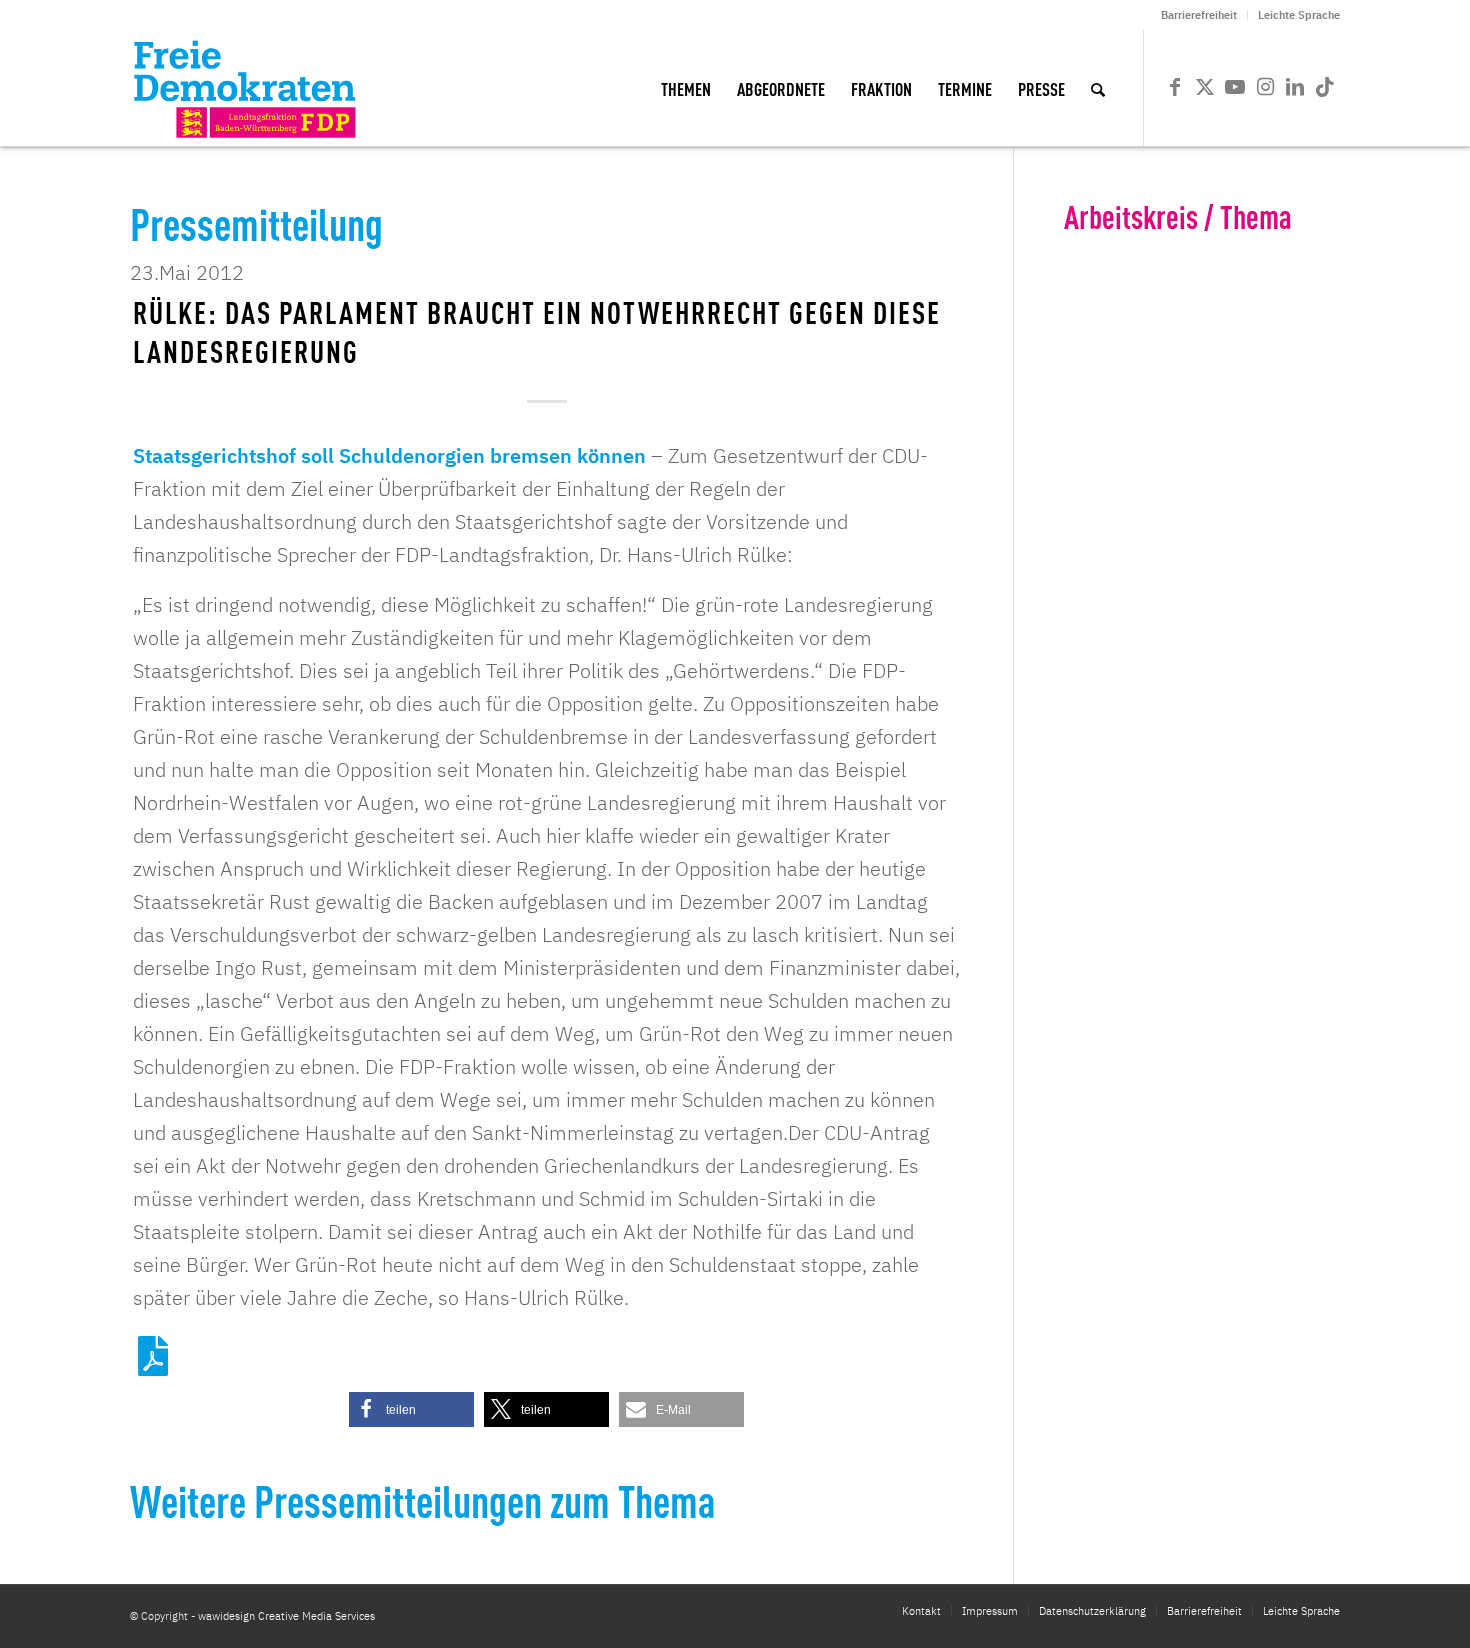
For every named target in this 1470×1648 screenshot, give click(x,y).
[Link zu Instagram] (1265, 87)
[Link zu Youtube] (1235, 87)
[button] (411, 1409)
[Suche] (1098, 88)
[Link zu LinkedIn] (1295, 87)
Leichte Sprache (1299, 15)
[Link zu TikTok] (1325, 87)
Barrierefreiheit (1199, 15)
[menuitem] (1199, 15)
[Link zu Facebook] (1175, 87)
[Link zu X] (1205, 87)
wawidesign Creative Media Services (286, 1616)
